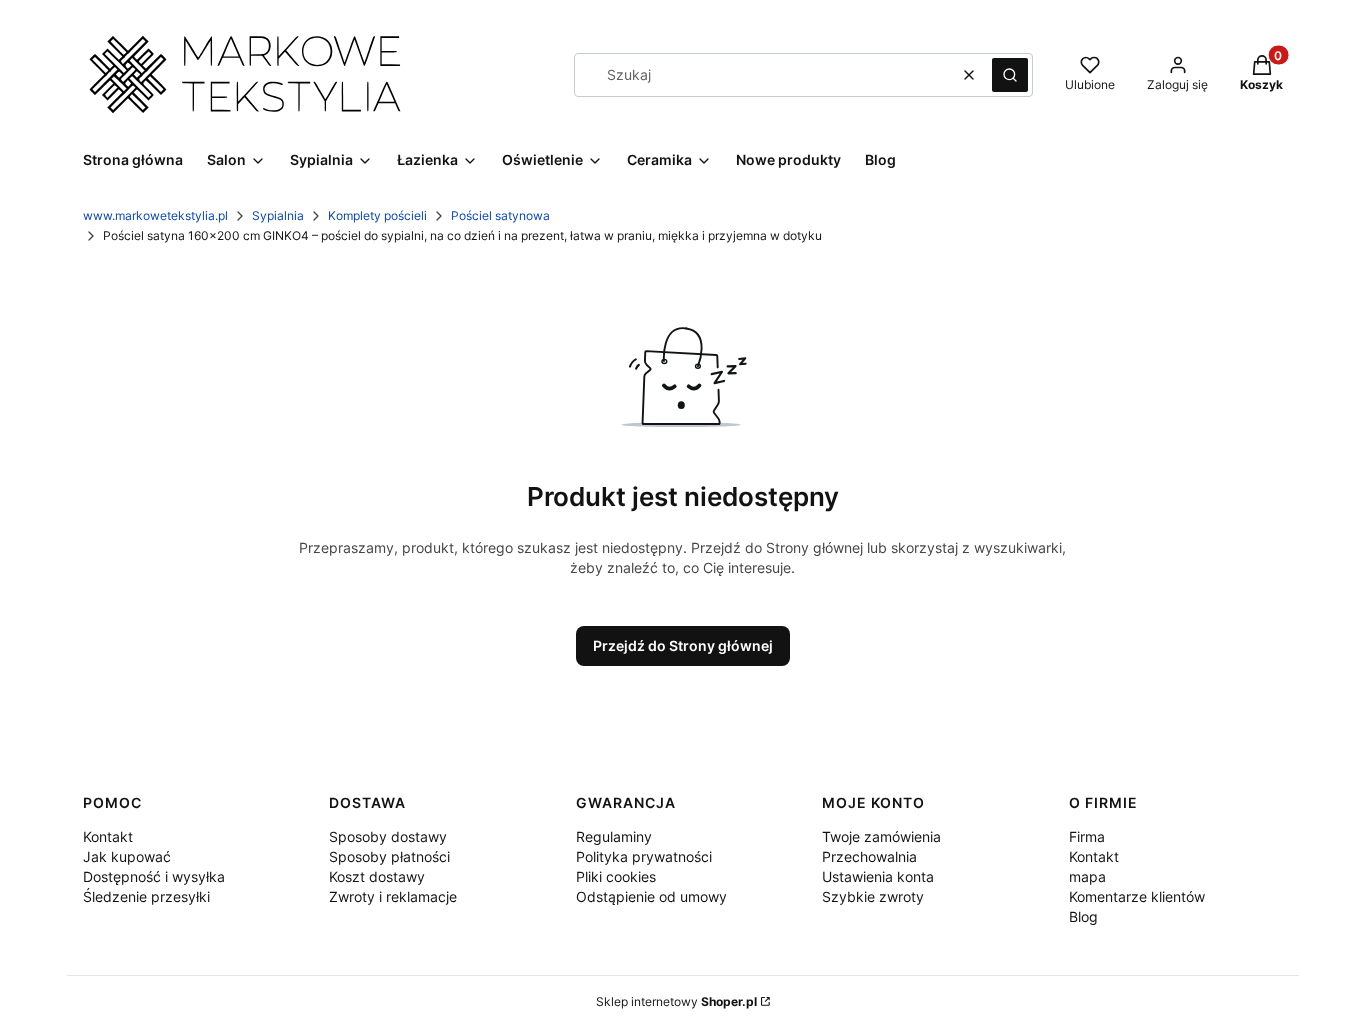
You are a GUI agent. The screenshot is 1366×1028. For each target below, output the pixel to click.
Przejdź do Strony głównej (683, 645)
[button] (1010, 75)
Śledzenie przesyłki (146, 896)
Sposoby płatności (389, 856)
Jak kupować (127, 856)
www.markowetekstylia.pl (155, 215)
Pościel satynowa (500, 215)
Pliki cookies (616, 876)
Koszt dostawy (377, 876)
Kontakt (108, 836)
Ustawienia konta (878, 876)
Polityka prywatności (644, 856)
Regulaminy (614, 836)
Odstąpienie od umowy (651, 896)
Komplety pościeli (377, 215)
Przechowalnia (869, 856)
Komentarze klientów (1137, 896)
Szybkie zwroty (873, 896)
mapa (1087, 876)
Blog (1083, 916)
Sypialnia (278, 215)
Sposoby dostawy (388, 836)
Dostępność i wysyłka (154, 876)
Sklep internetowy (676, 1001)
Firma (1087, 836)
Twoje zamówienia (881, 836)
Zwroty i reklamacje (393, 896)
